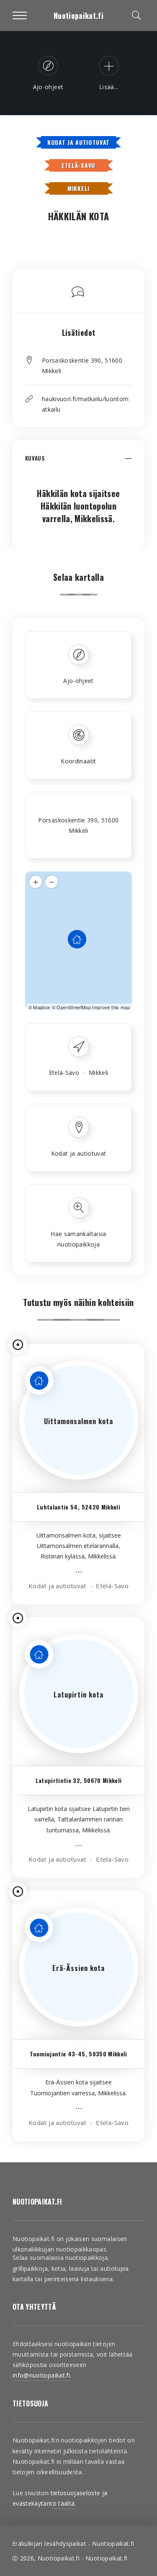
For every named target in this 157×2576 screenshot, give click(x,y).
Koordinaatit (78, 761)
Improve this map (111, 1007)
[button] (78, 463)
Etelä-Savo (78, 165)
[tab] (78, 463)
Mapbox (42, 1007)
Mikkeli (78, 188)
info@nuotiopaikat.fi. (42, 2375)
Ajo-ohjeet (78, 681)
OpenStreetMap (74, 1007)
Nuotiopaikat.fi (78, 15)
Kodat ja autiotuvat (78, 142)
